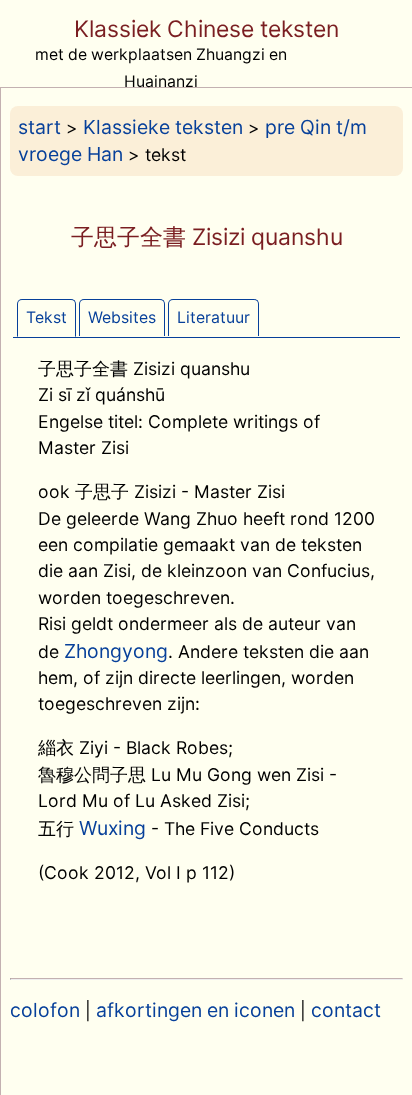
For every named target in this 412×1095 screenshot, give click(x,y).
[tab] (46, 318)
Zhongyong (116, 651)
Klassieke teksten (163, 127)
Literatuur (213, 317)
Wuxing (112, 828)
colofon (45, 1010)
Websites (122, 317)
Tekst (46, 317)
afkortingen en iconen (195, 1010)
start (39, 127)
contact (346, 1010)
